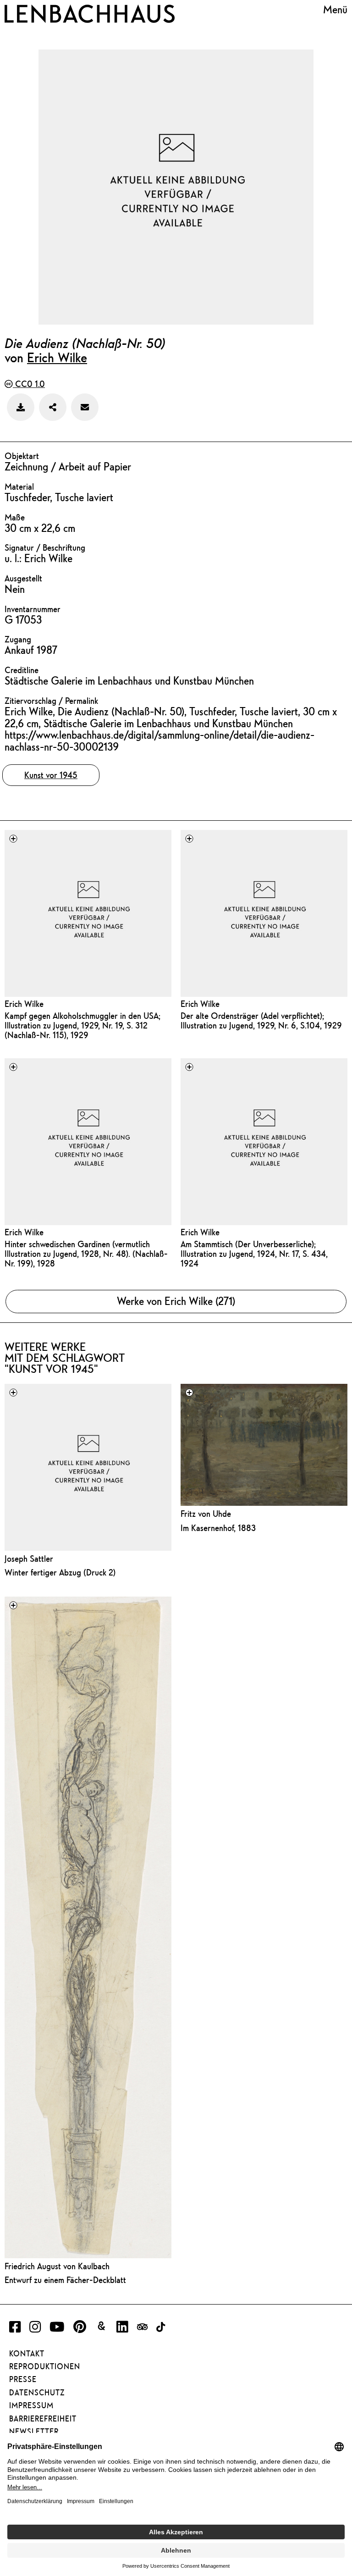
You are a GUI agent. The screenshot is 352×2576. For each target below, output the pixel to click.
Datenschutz (37, 2393)
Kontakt (27, 2354)
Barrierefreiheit (43, 2419)
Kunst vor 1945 (51, 775)
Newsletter (34, 2432)
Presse (23, 2379)
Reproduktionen (45, 2366)
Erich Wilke (57, 357)
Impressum (31, 2405)
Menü (335, 10)
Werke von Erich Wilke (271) (176, 1301)
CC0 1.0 (29, 384)
